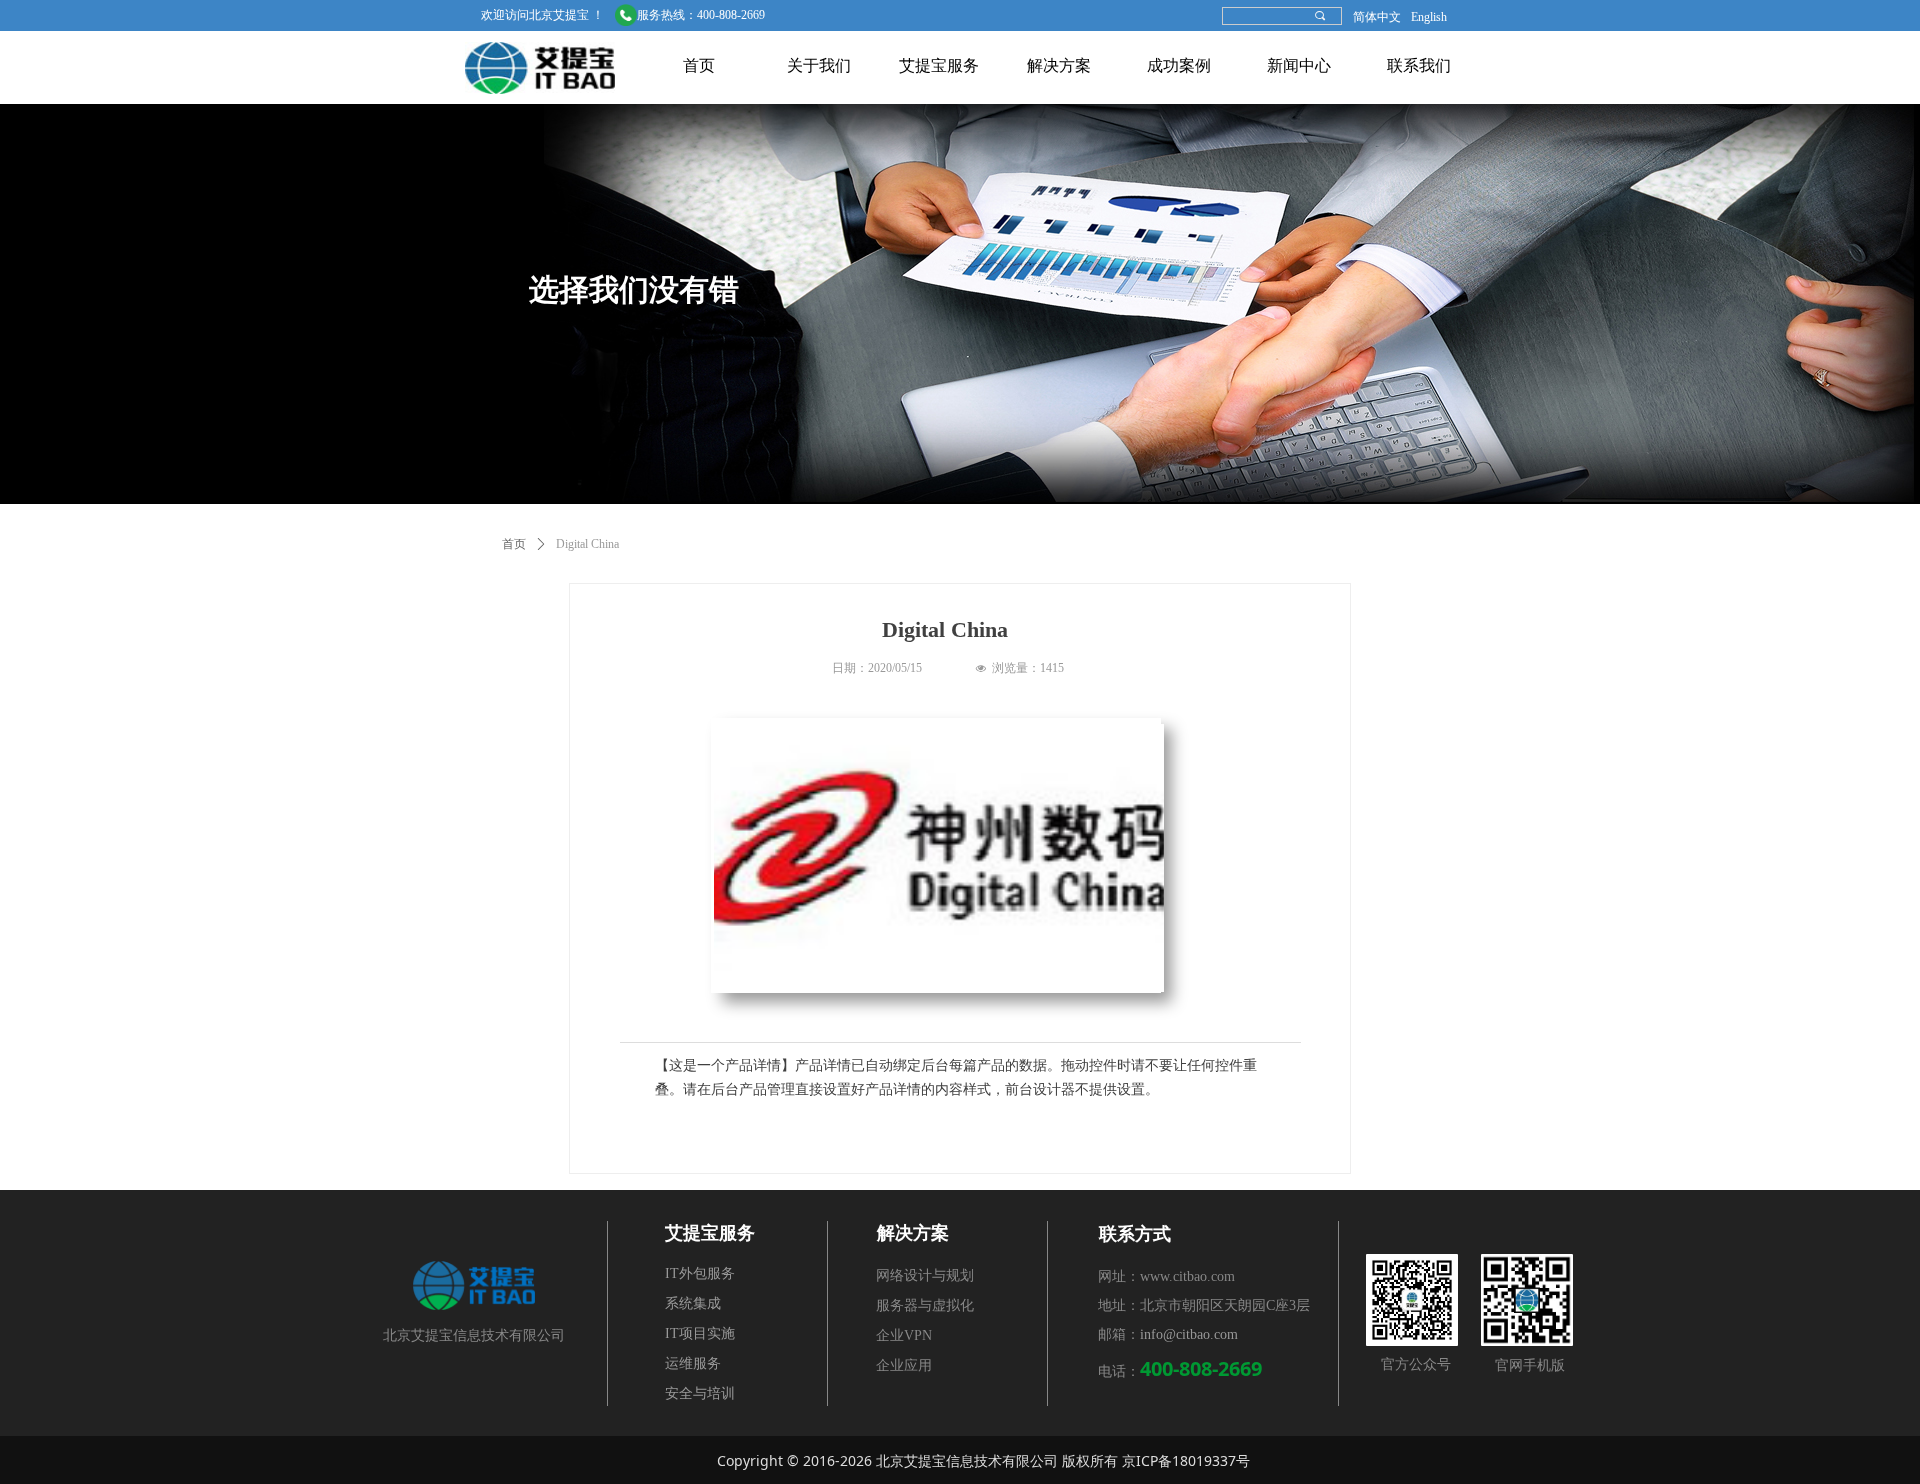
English (1429, 17)
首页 (699, 65)
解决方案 (1059, 65)
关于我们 (819, 65)
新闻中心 (1299, 65)
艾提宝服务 (939, 65)
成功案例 (1179, 65)
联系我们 (1419, 65)
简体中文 (1377, 17)
